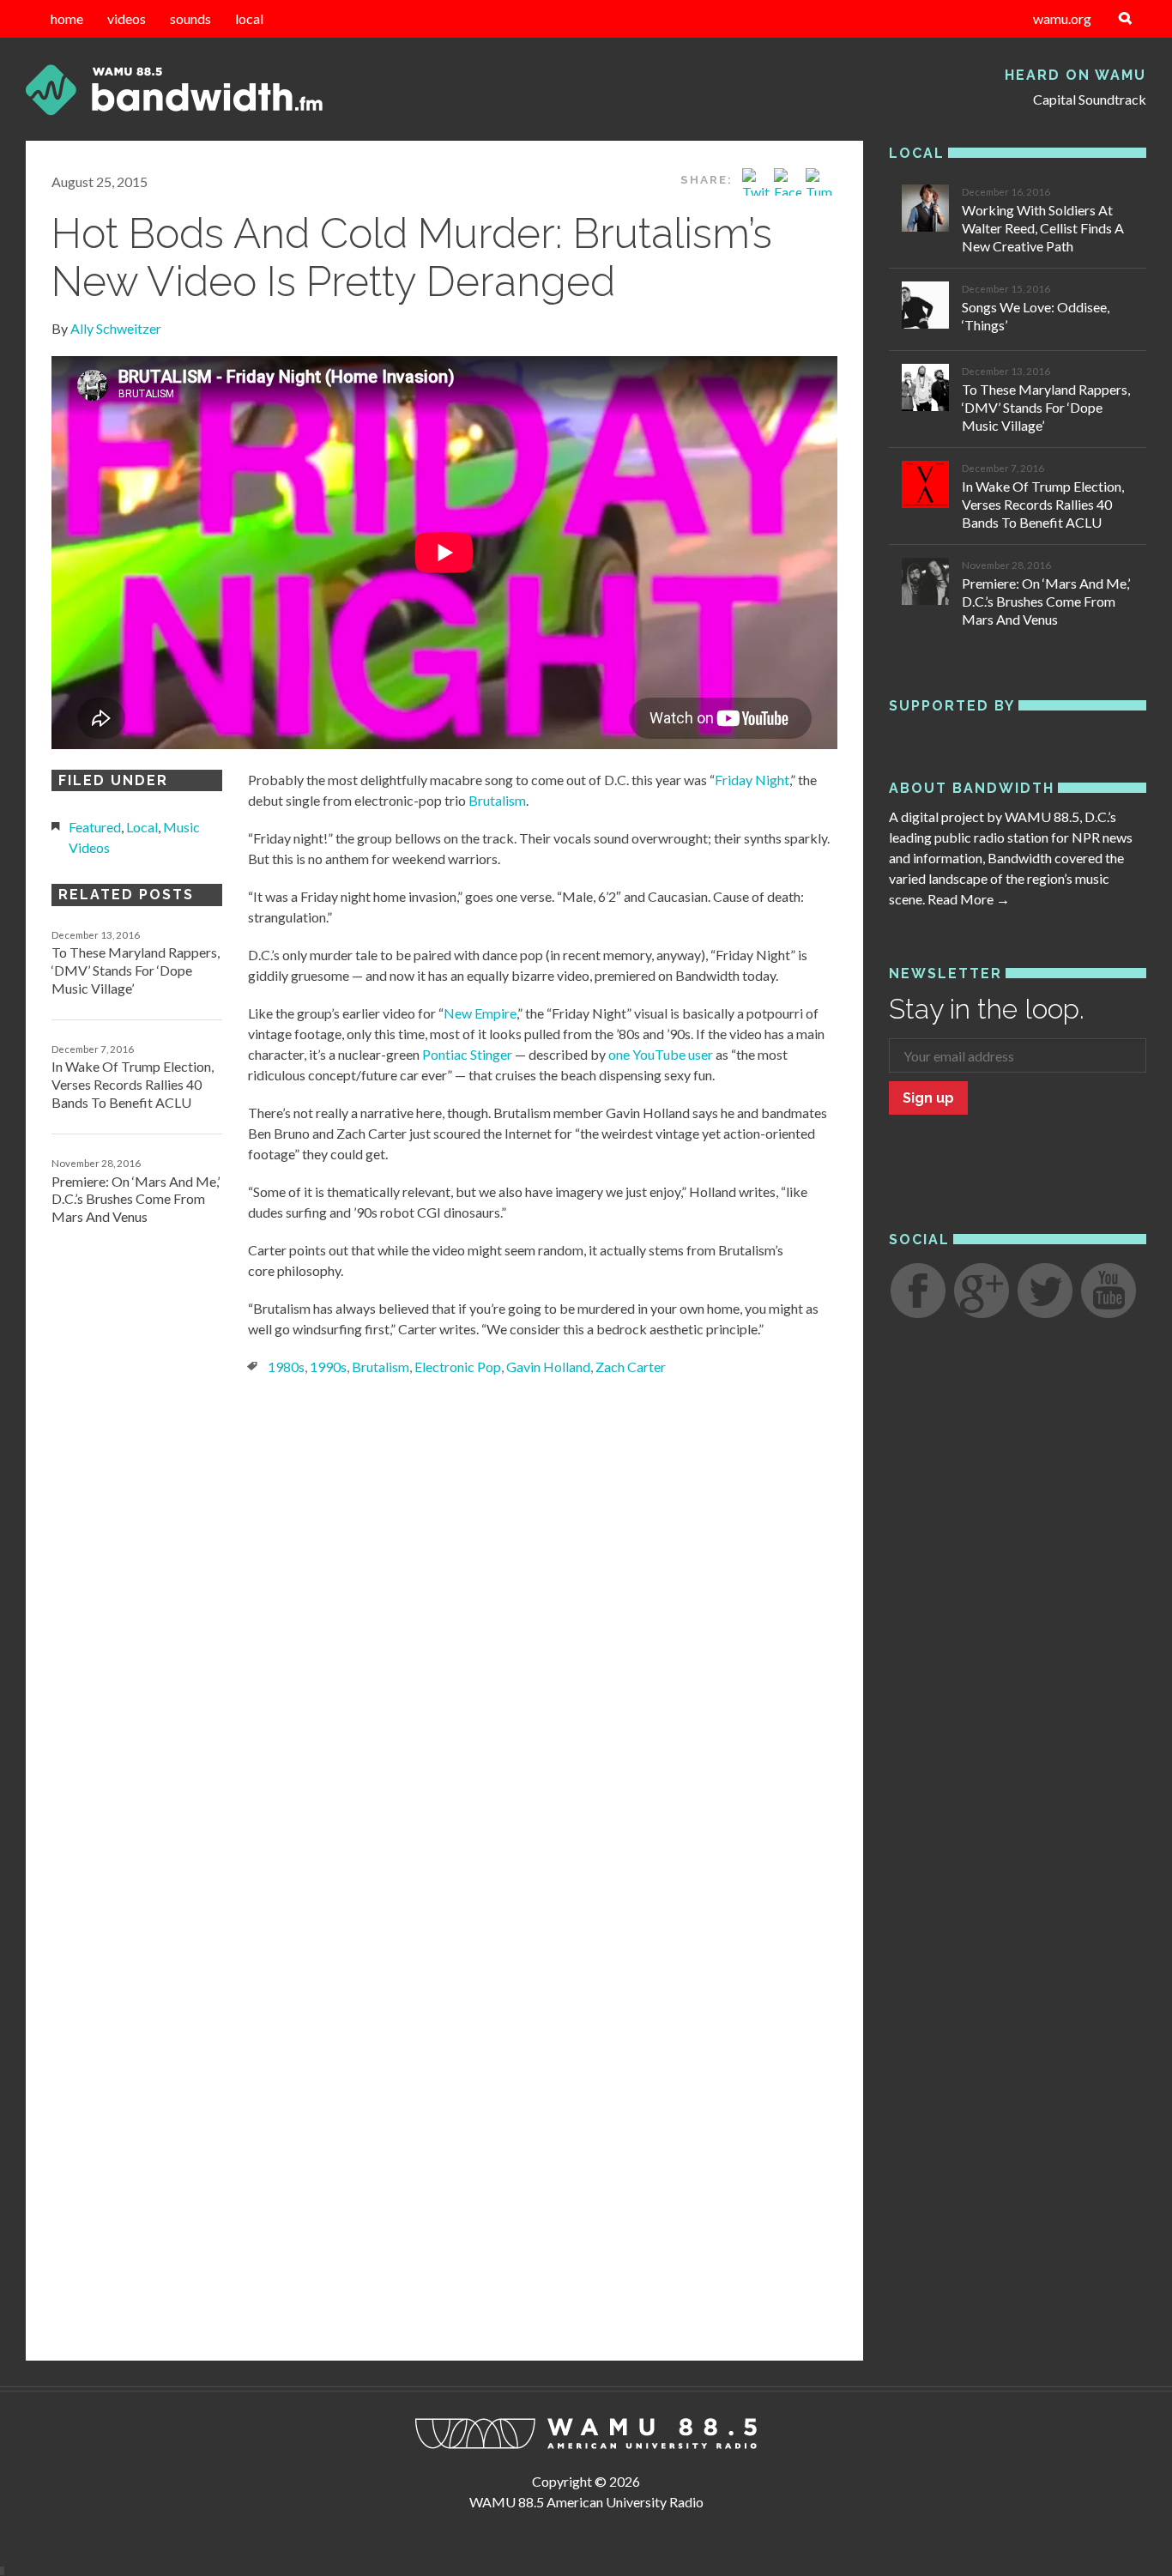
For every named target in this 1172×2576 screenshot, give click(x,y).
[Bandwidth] (202, 90)
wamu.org (1062, 18)
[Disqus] (444, 1630)
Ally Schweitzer (116, 328)
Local (142, 827)
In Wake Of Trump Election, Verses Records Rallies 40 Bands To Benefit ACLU (133, 1084)
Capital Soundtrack (1090, 99)
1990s (328, 1367)
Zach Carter (631, 1367)
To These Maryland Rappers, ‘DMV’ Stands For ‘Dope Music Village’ (136, 970)
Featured (95, 827)
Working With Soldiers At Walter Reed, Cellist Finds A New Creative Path (1043, 228)
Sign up (928, 1098)
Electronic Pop (458, 1367)
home (67, 18)
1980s (286, 1367)
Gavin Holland (548, 1367)
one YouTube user (661, 1054)
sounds (190, 18)
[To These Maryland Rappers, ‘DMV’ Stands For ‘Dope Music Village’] (925, 390)
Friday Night (752, 780)
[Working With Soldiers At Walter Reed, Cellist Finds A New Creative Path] (925, 211)
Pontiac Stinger (467, 1054)
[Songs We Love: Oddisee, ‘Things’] (925, 308)
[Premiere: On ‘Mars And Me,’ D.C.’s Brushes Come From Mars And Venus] (925, 584)
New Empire (480, 1013)
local (249, 18)
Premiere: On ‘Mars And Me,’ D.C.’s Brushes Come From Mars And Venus (136, 1199)
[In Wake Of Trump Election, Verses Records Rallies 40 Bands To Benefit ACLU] (925, 487)
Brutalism (497, 800)
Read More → (969, 899)
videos (127, 18)
